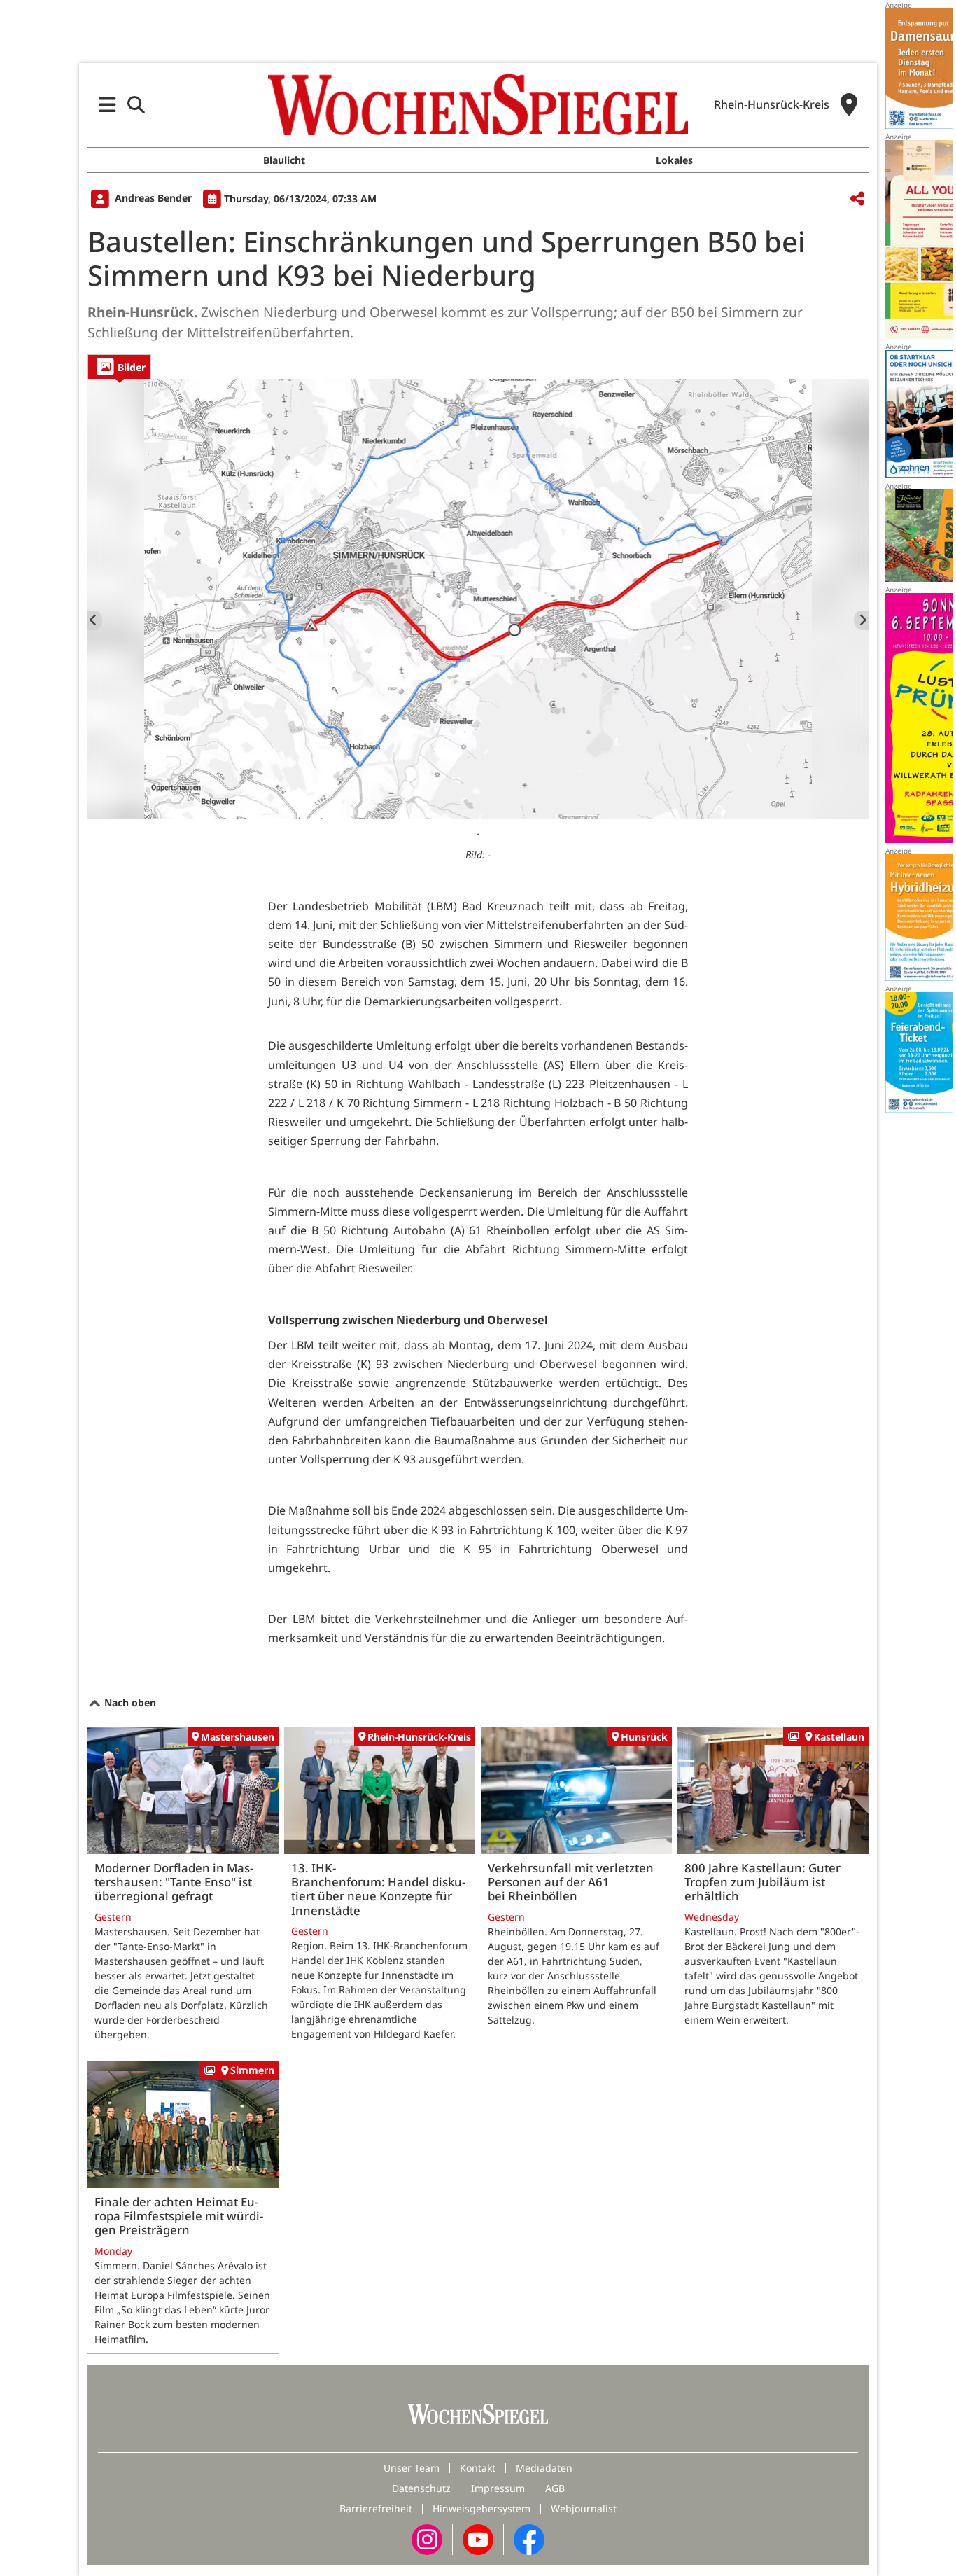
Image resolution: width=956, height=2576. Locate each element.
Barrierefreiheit (376, 2508)
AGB (555, 2488)
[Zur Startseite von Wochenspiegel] (478, 104)
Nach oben (129, 1703)
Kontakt (478, 2468)
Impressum (498, 2488)
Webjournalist (584, 2508)
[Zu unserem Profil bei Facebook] (529, 2539)
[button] (107, 105)
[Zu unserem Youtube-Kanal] (478, 2539)
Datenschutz (421, 2488)
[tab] (119, 367)
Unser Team (412, 2468)
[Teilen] (857, 199)
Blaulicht (284, 160)
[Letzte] (95, 620)
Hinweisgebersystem (481, 2508)
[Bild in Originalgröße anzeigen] (478, 599)
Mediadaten (544, 2468)
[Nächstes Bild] (861, 620)
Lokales (674, 160)
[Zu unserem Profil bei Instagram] (427, 2539)
